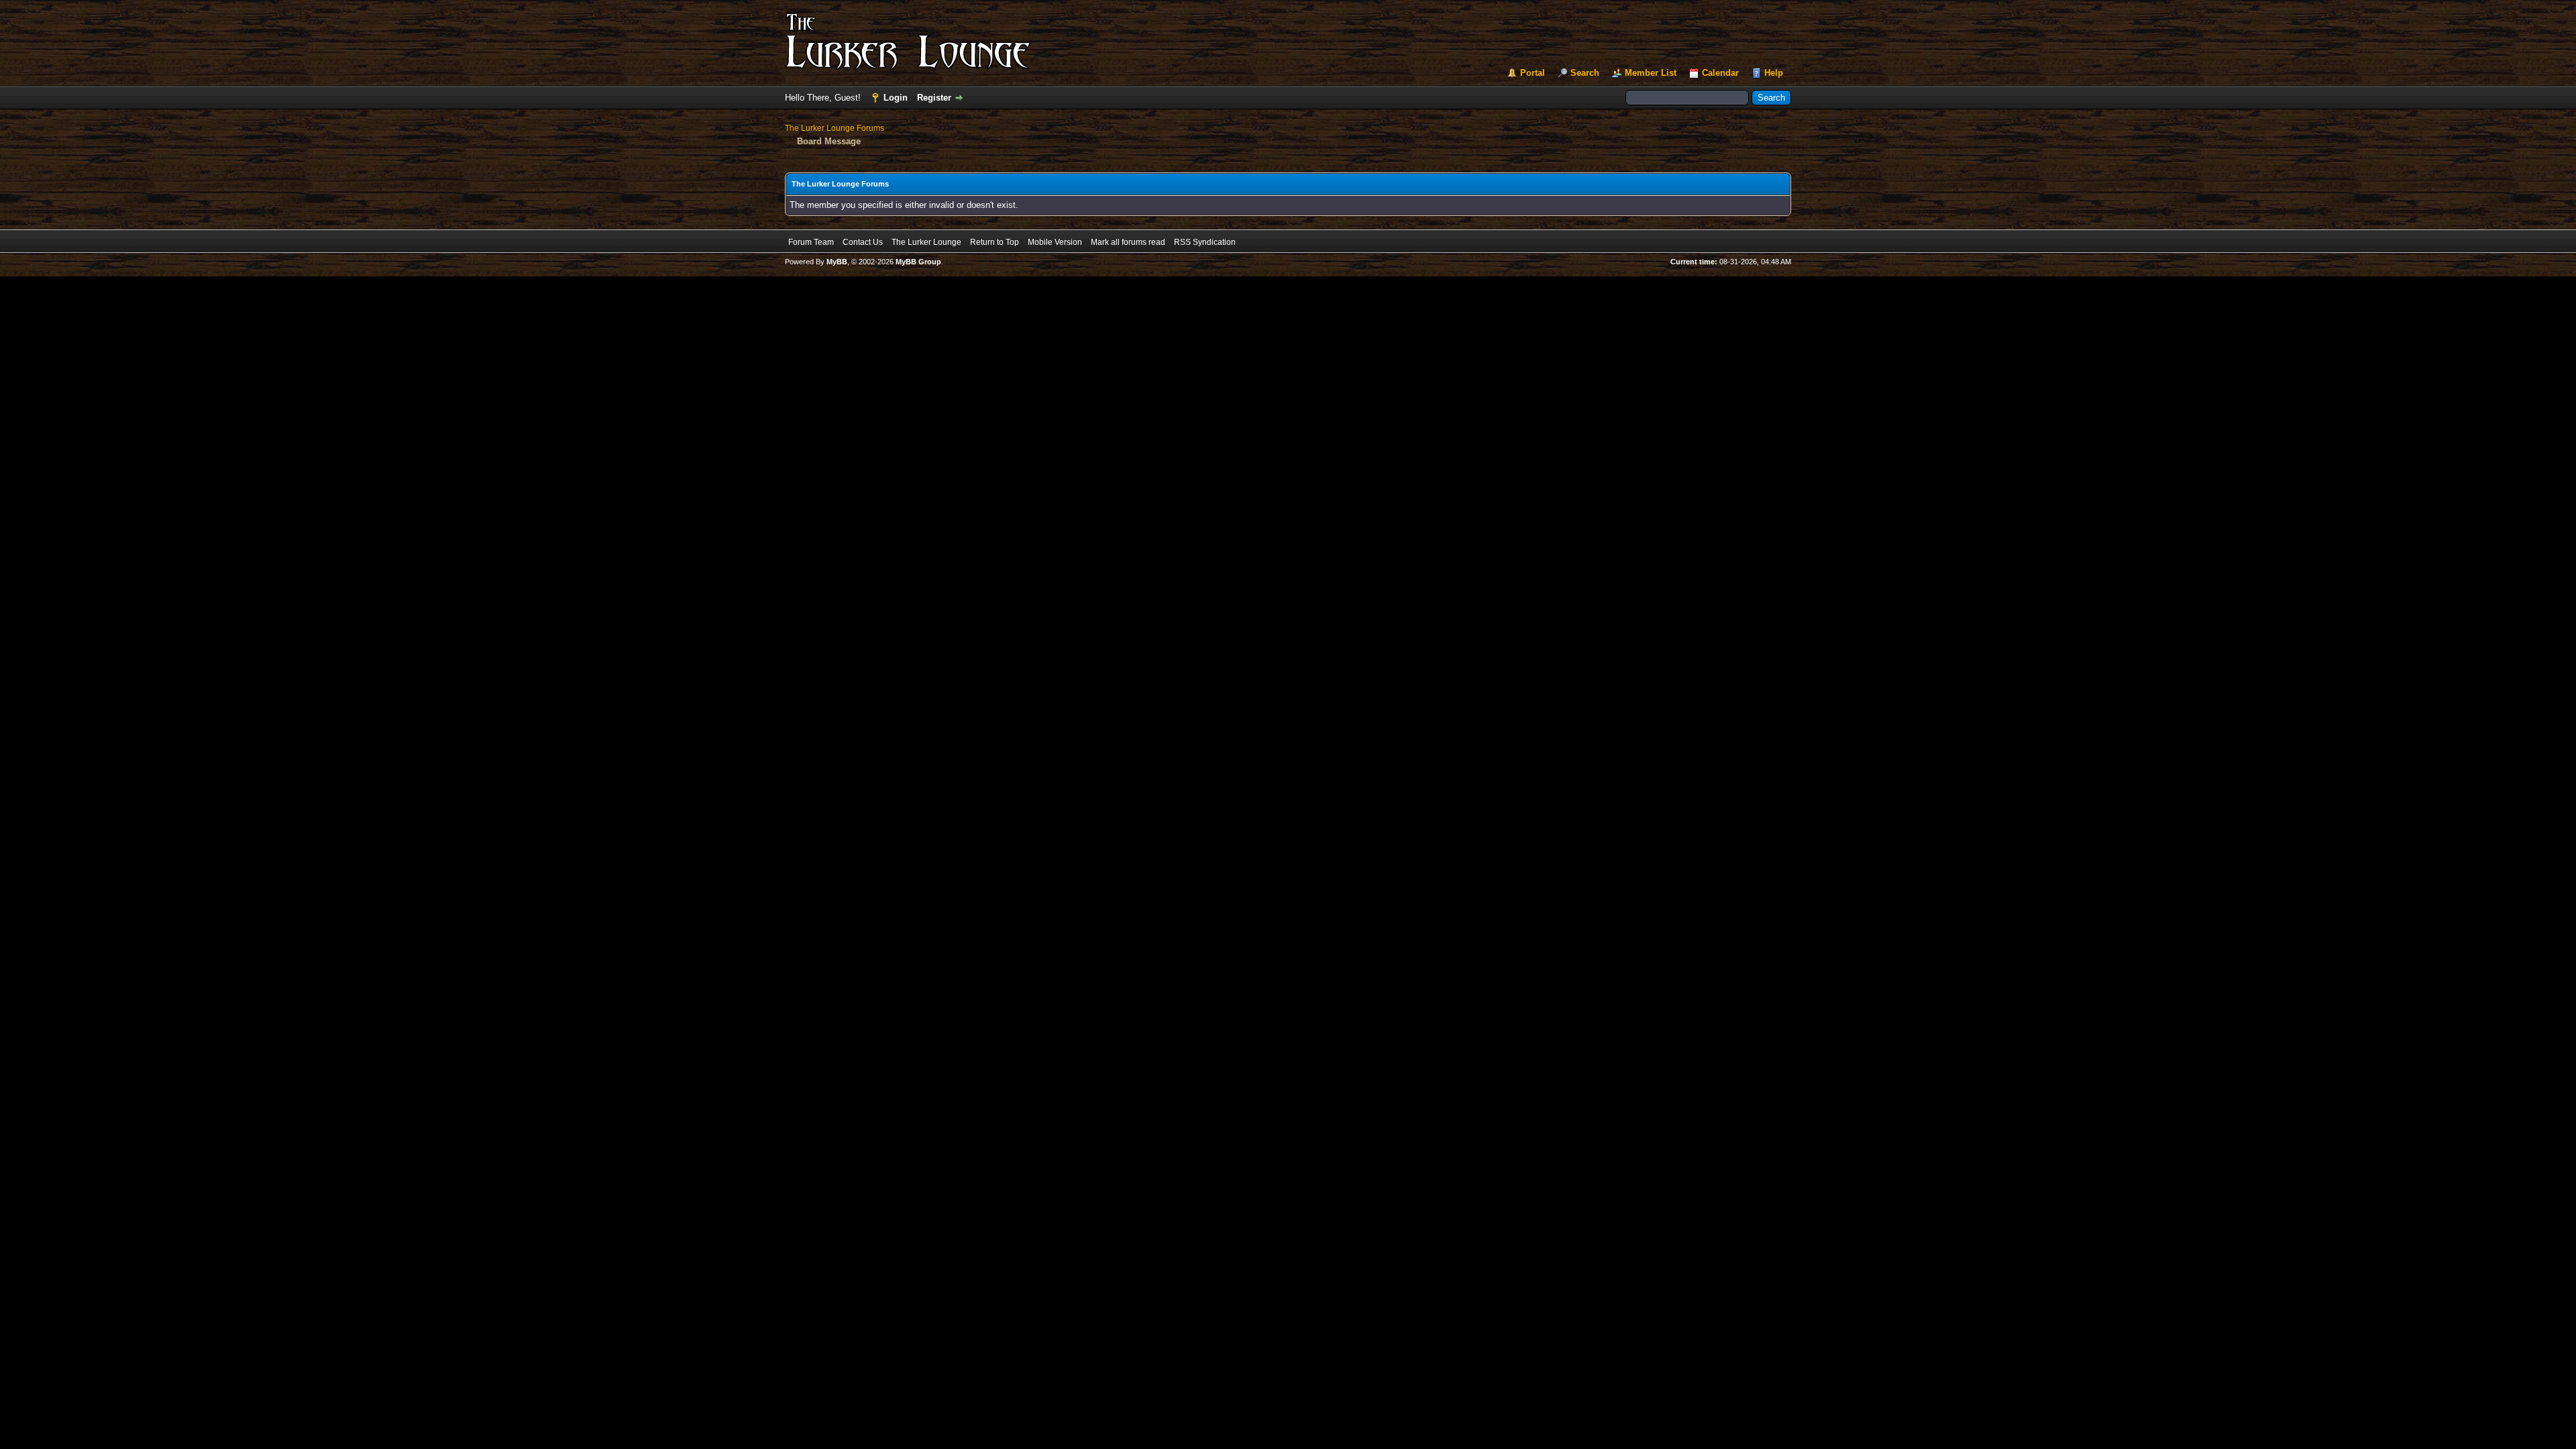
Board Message (829, 141)
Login (896, 98)
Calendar (1720, 73)
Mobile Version (1055, 242)
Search (1585, 73)
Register (934, 98)
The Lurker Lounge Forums (835, 128)
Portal (1533, 73)
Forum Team (811, 242)
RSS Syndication (1205, 242)
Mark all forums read (1128, 242)
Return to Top (995, 242)
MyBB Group (918, 262)
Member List (1651, 73)
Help (1774, 73)
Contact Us (863, 242)
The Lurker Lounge (926, 242)
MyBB (837, 262)
